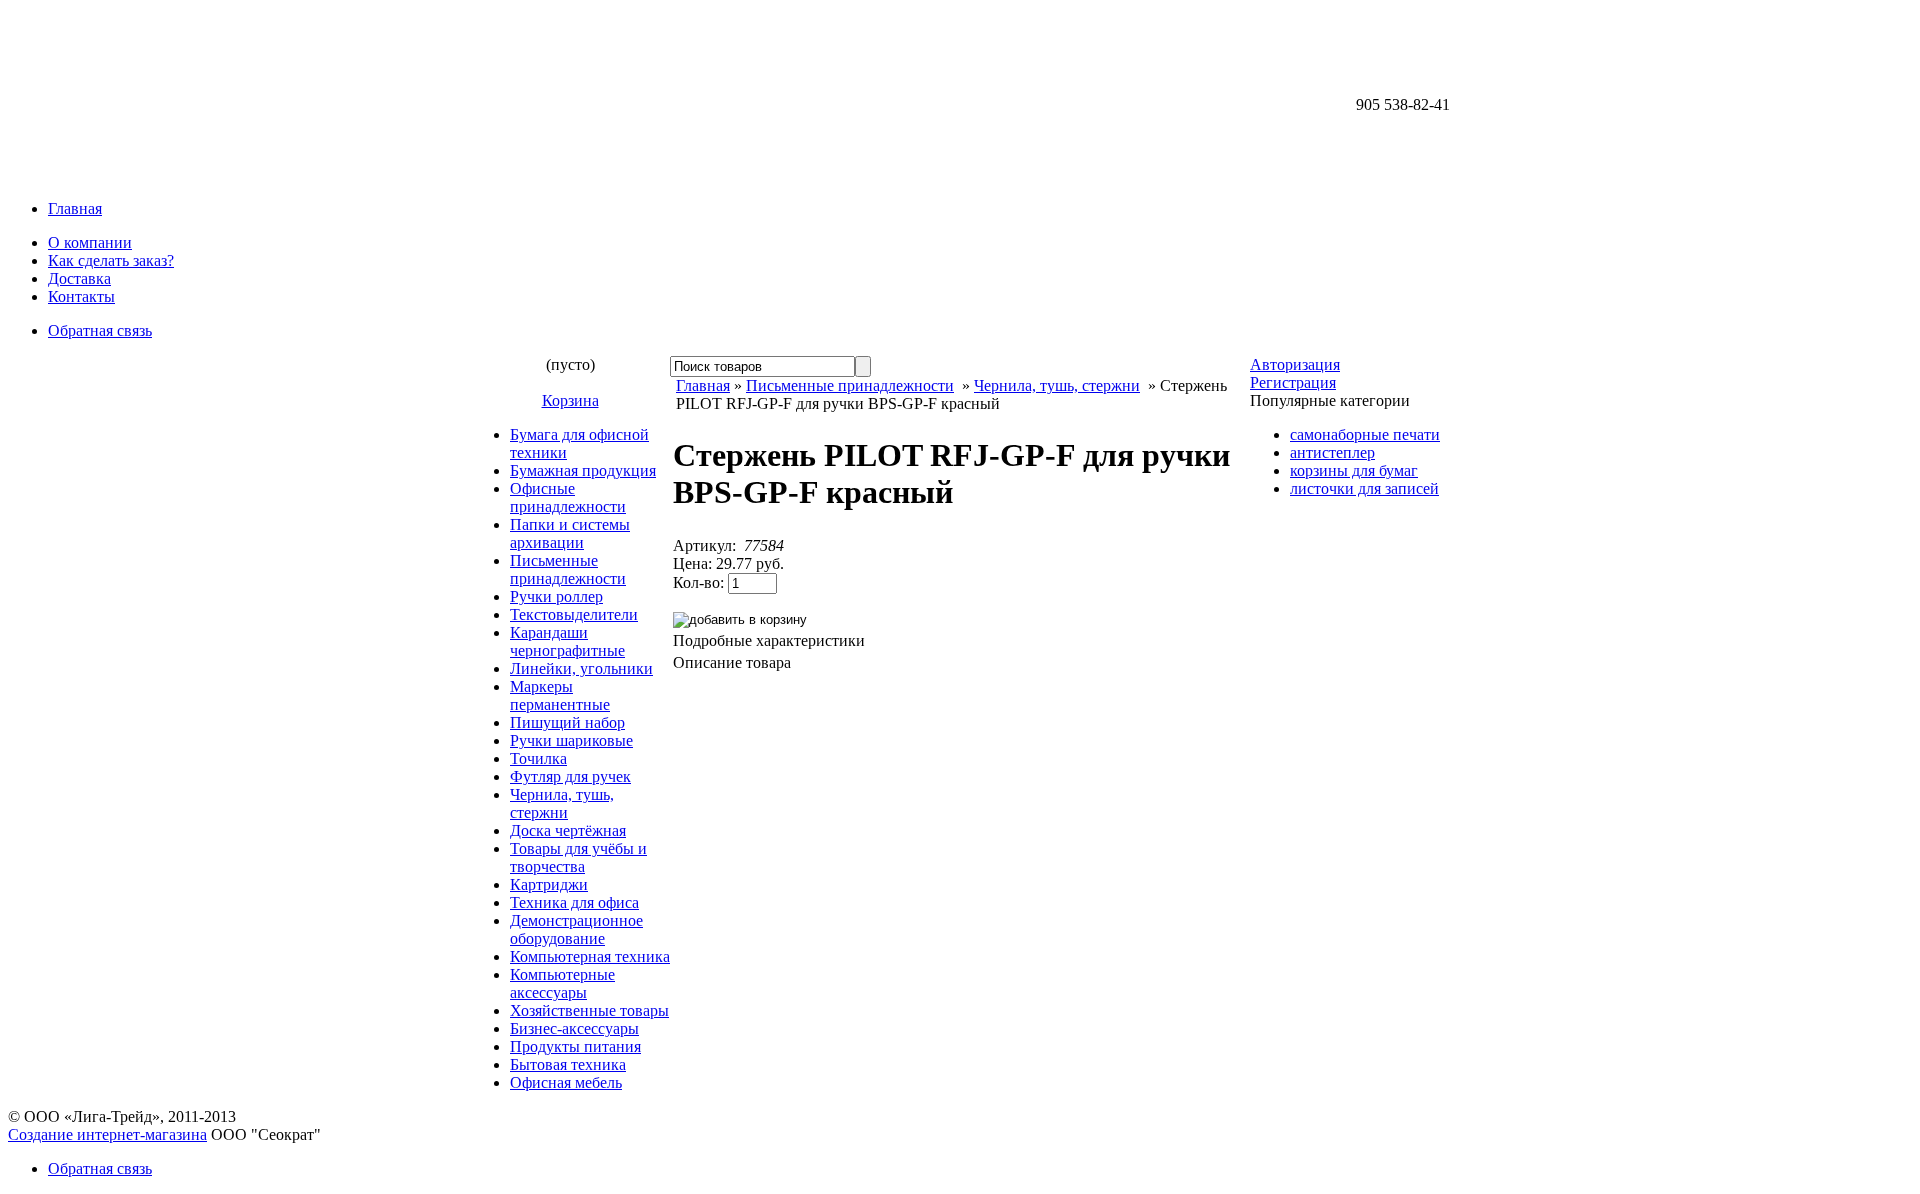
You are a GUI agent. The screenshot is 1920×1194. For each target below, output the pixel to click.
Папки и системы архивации (570, 533)
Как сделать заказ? (111, 260)
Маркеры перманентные (560, 695)
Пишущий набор (567, 722)
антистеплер (1332, 452)
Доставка (79, 278)
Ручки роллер (556, 596)
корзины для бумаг (1354, 470)
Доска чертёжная (568, 830)
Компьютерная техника (590, 956)
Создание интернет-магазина (107, 1134)
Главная (75, 208)
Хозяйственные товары (589, 1010)
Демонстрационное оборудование (576, 929)
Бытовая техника (568, 1064)
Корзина (570, 400)
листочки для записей (1364, 488)
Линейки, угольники (581, 668)
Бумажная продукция (583, 470)
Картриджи (549, 884)
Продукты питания (575, 1046)
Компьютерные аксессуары (562, 983)
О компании (90, 242)
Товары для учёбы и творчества (578, 857)
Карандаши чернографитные (567, 641)
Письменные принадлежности (568, 569)
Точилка (538, 758)
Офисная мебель (566, 1082)
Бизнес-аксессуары (574, 1028)
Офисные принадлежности (568, 497)
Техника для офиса (574, 902)
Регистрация (1293, 382)
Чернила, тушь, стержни (562, 803)
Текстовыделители (574, 614)
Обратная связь (100, 330)
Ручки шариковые (571, 740)
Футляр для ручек (570, 776)
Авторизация (1295, 364)
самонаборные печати (1365, 434)
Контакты (81, 296)
